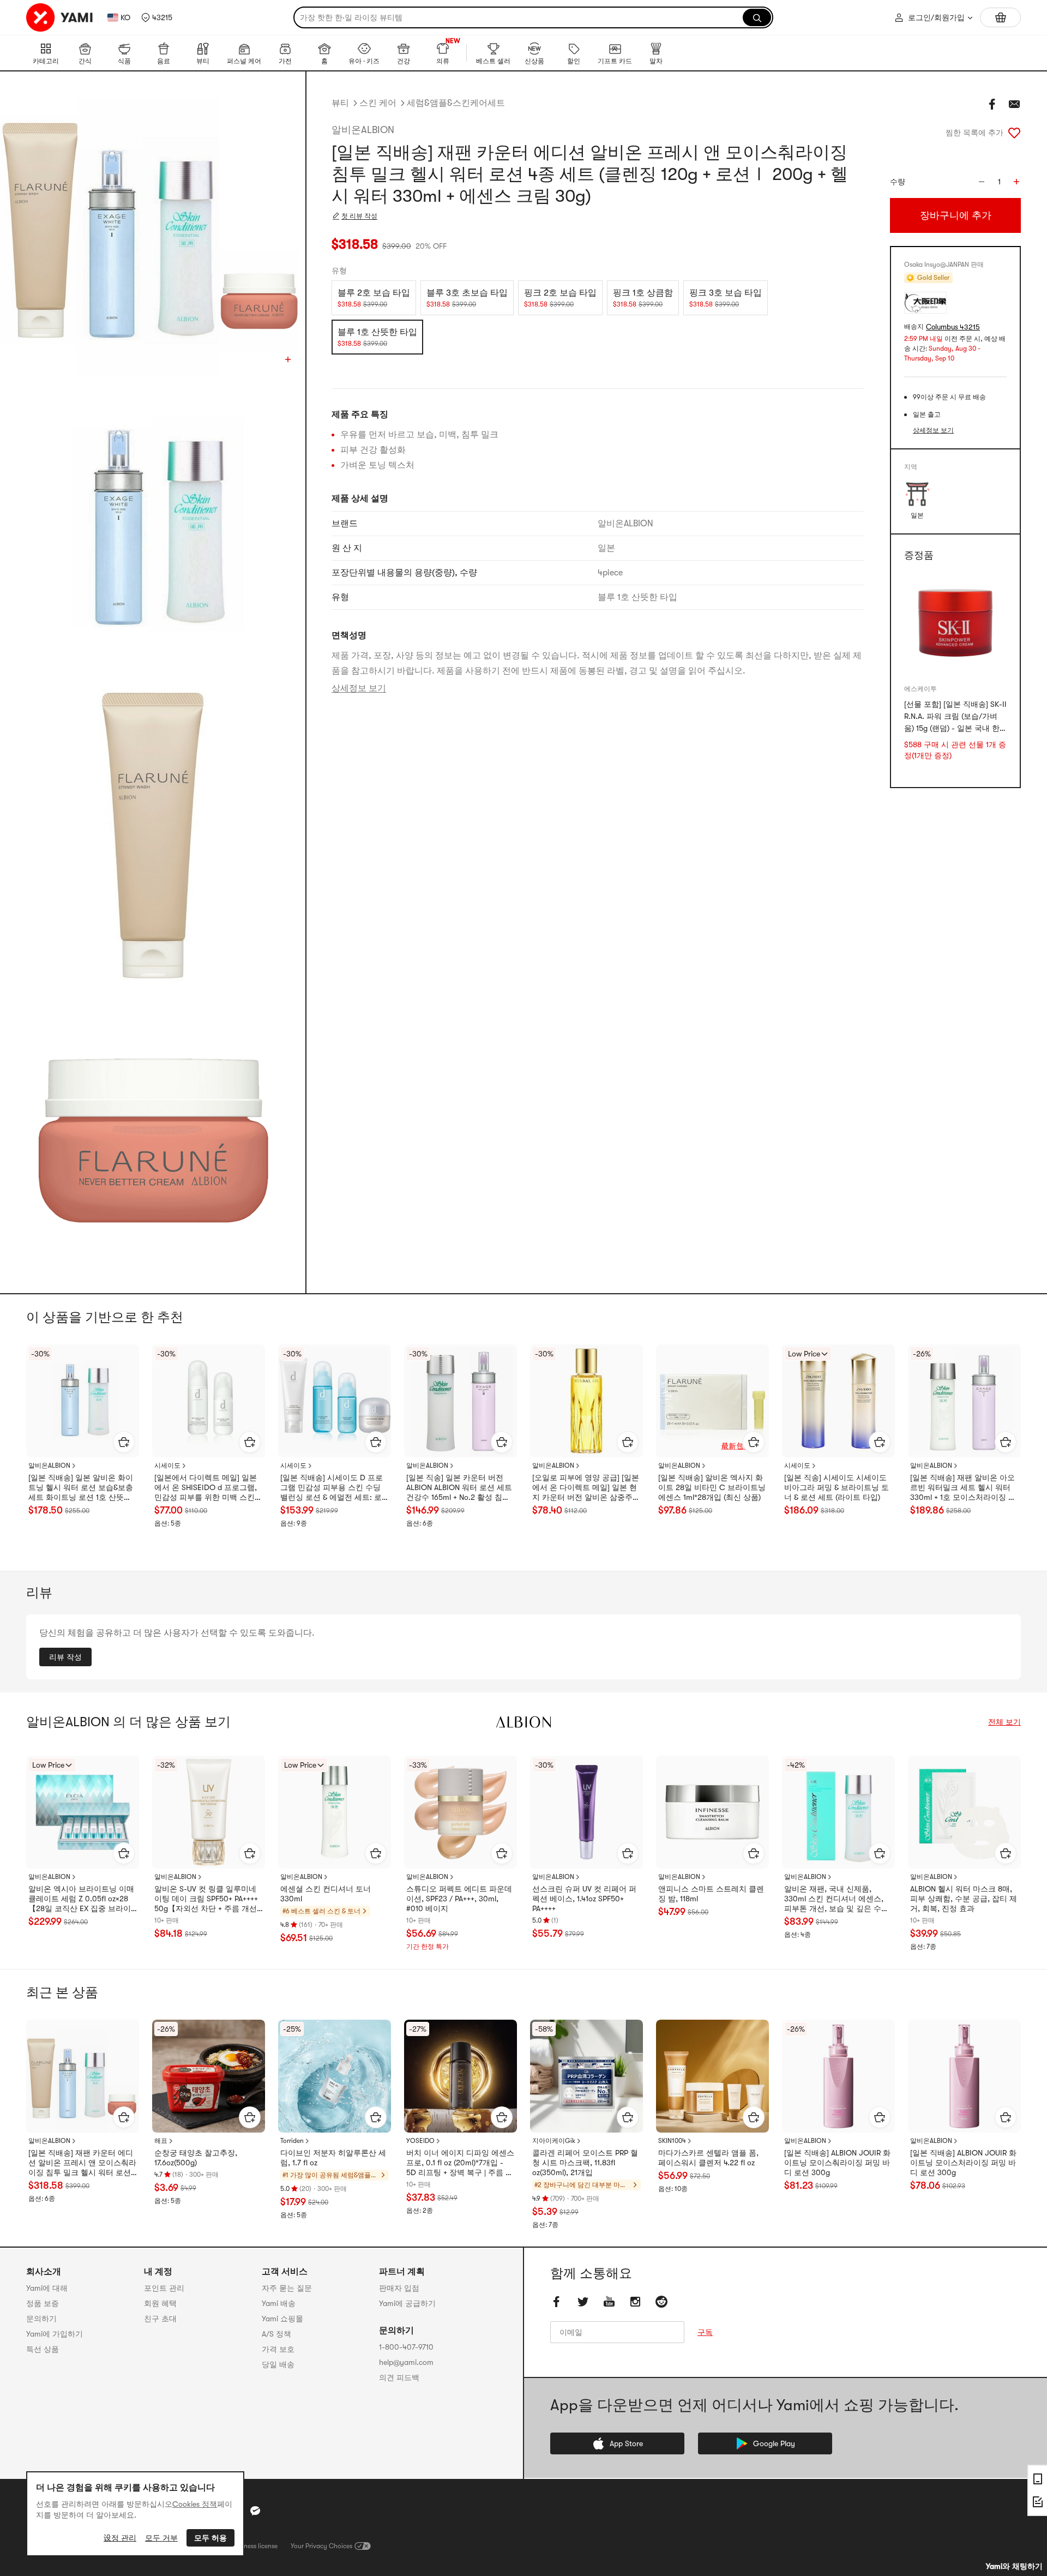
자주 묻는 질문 (287, 2288)
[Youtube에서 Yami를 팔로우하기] (609, 2302)
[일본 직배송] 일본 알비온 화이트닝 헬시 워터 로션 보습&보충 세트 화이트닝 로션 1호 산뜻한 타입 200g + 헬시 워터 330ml (81, 1488)
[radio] (374, 298)
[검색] (757, 17)
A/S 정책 (276, 2334)
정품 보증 (43, 2303)
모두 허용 (210, 2538)
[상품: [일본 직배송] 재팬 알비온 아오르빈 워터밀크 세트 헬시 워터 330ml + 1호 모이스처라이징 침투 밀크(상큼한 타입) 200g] (964, 1401)
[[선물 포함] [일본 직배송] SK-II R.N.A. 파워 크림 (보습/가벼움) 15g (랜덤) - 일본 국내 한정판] (955, 624)
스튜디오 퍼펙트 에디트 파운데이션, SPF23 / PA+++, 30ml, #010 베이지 (459, 1899)
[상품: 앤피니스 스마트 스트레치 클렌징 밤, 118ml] (712, 1812)
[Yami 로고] (60, 17)
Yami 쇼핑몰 (282, 2319)
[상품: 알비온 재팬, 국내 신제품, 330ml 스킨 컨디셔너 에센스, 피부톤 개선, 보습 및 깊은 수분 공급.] (838, 1812)
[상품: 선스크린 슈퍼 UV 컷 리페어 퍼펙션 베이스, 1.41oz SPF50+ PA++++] (586, 1812)
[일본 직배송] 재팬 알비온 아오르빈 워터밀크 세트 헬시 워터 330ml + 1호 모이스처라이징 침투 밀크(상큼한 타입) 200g (963, 1488)
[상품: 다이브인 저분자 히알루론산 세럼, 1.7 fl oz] (335, 2076)
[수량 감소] (982, 182)
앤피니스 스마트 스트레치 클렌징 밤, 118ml (711, 1894)
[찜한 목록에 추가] (1014, 133)
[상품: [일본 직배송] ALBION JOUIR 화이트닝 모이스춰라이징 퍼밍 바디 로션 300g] (838, 2076)
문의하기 (41, 2319)
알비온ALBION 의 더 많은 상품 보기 (128, 1722)
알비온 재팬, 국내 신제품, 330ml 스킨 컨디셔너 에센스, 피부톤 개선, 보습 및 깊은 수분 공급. (837, 1899)
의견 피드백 (399, 2377)
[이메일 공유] (1014, 104)
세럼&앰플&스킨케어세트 (456, 103)
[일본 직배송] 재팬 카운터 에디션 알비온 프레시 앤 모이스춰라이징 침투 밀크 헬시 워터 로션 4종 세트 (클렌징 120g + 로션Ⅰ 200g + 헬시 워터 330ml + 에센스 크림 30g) (82, 2163)
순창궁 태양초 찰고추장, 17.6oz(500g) (196, 2158)
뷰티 (340, 103)
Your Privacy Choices (321, 2546)
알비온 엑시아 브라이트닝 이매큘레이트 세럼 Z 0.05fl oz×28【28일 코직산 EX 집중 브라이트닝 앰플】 (81, 1899)
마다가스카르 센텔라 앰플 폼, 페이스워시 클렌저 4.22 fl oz (708, 2158)
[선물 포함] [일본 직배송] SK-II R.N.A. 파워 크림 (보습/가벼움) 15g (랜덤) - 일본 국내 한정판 (955, 717)
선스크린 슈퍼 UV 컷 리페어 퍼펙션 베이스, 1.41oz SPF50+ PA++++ (584, 1899)
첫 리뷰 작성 (359, 216)
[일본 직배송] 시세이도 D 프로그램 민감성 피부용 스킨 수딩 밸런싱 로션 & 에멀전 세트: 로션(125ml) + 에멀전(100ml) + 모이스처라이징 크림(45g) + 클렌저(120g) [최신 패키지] (332, 1488)
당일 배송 (278, 2364)
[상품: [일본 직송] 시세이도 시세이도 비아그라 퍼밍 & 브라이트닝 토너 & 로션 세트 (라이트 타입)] (838, 1401)
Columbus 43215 (953, 327)
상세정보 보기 (359, 688)
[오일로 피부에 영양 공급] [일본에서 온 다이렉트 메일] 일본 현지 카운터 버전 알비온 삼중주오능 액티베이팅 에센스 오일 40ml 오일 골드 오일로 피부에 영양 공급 (586, 1488)
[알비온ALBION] (523, 1722)
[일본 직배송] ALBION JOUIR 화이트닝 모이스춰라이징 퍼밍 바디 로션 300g (837, 2163)
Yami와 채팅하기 (1014, 2566)
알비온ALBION (363, 130)
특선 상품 (43, 2349)
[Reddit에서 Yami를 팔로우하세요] (661, 2302)
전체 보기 (1004, 1722)
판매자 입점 (399, 2288)
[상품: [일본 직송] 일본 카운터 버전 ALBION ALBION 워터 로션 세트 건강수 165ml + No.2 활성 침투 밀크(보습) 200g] (461, 1401)
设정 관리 (120, 2538)
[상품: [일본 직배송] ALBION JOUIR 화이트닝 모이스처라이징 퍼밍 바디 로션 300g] (964, 2076)
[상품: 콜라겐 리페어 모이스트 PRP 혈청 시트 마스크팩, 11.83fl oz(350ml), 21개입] (586, 2076)
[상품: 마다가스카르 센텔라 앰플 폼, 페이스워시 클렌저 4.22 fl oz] (712, 2076)
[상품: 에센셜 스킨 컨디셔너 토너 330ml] (335, 1812)
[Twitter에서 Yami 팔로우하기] (583, 2302)
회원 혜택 (160, 2303)
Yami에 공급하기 (407, 2303)
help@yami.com (406, 2362)
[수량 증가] (1016, 182)
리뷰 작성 (65, 1657)
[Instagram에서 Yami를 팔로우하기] (635, 2302)
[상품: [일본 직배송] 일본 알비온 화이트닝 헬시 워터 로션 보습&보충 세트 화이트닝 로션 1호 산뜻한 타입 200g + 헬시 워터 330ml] (83, 1401)
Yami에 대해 (47, 2288)
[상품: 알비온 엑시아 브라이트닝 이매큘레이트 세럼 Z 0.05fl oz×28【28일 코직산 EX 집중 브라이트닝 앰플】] (83, 1812)
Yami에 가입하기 (55, 2334)
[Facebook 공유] (992, 104)
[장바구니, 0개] (1000, 17)
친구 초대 (160, 2319)
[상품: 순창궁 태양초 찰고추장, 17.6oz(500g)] (209, 2076)
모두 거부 (161, 2538)
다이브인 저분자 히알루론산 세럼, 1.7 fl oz (333, 2158)
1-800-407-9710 (406, 2347)
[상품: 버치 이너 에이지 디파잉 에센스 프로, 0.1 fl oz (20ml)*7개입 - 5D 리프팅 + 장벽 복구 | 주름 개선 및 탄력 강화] (461, 2076)
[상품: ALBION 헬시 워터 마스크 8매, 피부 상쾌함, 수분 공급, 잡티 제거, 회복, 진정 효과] (964, 1812)
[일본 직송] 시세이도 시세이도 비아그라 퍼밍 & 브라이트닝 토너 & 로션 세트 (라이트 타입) (837, 1487)
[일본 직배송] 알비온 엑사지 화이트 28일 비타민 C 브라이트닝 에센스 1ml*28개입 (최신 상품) (712, 1487)
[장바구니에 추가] (124, 1442)
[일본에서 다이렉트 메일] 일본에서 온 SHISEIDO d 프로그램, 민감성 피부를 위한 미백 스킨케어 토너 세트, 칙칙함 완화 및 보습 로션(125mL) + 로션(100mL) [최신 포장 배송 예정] (208, 1488)
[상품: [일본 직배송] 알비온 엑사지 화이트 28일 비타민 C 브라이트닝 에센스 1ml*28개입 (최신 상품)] (712, 1401)
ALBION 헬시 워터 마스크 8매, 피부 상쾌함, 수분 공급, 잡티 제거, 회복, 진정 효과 (964, 1899)
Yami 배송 (279, 2303)
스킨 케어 (378, 103)
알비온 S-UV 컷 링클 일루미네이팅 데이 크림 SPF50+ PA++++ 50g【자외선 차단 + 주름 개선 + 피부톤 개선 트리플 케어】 (209, 1899)
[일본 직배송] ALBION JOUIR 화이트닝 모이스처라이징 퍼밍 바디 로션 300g (963, 2163)
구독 (705, 2332)
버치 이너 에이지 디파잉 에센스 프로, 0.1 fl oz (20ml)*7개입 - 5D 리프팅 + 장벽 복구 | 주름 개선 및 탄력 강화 (460, 2163)
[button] (157, 17)
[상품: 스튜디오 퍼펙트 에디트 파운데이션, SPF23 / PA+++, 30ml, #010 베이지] (461, 1812)
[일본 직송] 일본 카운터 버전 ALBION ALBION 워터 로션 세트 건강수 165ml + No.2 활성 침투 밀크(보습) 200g (459, 1488)
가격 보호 (278, 2349)
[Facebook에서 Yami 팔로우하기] (557, 2302)
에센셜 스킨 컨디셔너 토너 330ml (326, 1894)
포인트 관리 (164, 2288)
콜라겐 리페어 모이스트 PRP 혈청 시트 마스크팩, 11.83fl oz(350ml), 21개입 (585, 2163)
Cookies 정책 (195, 2504)
